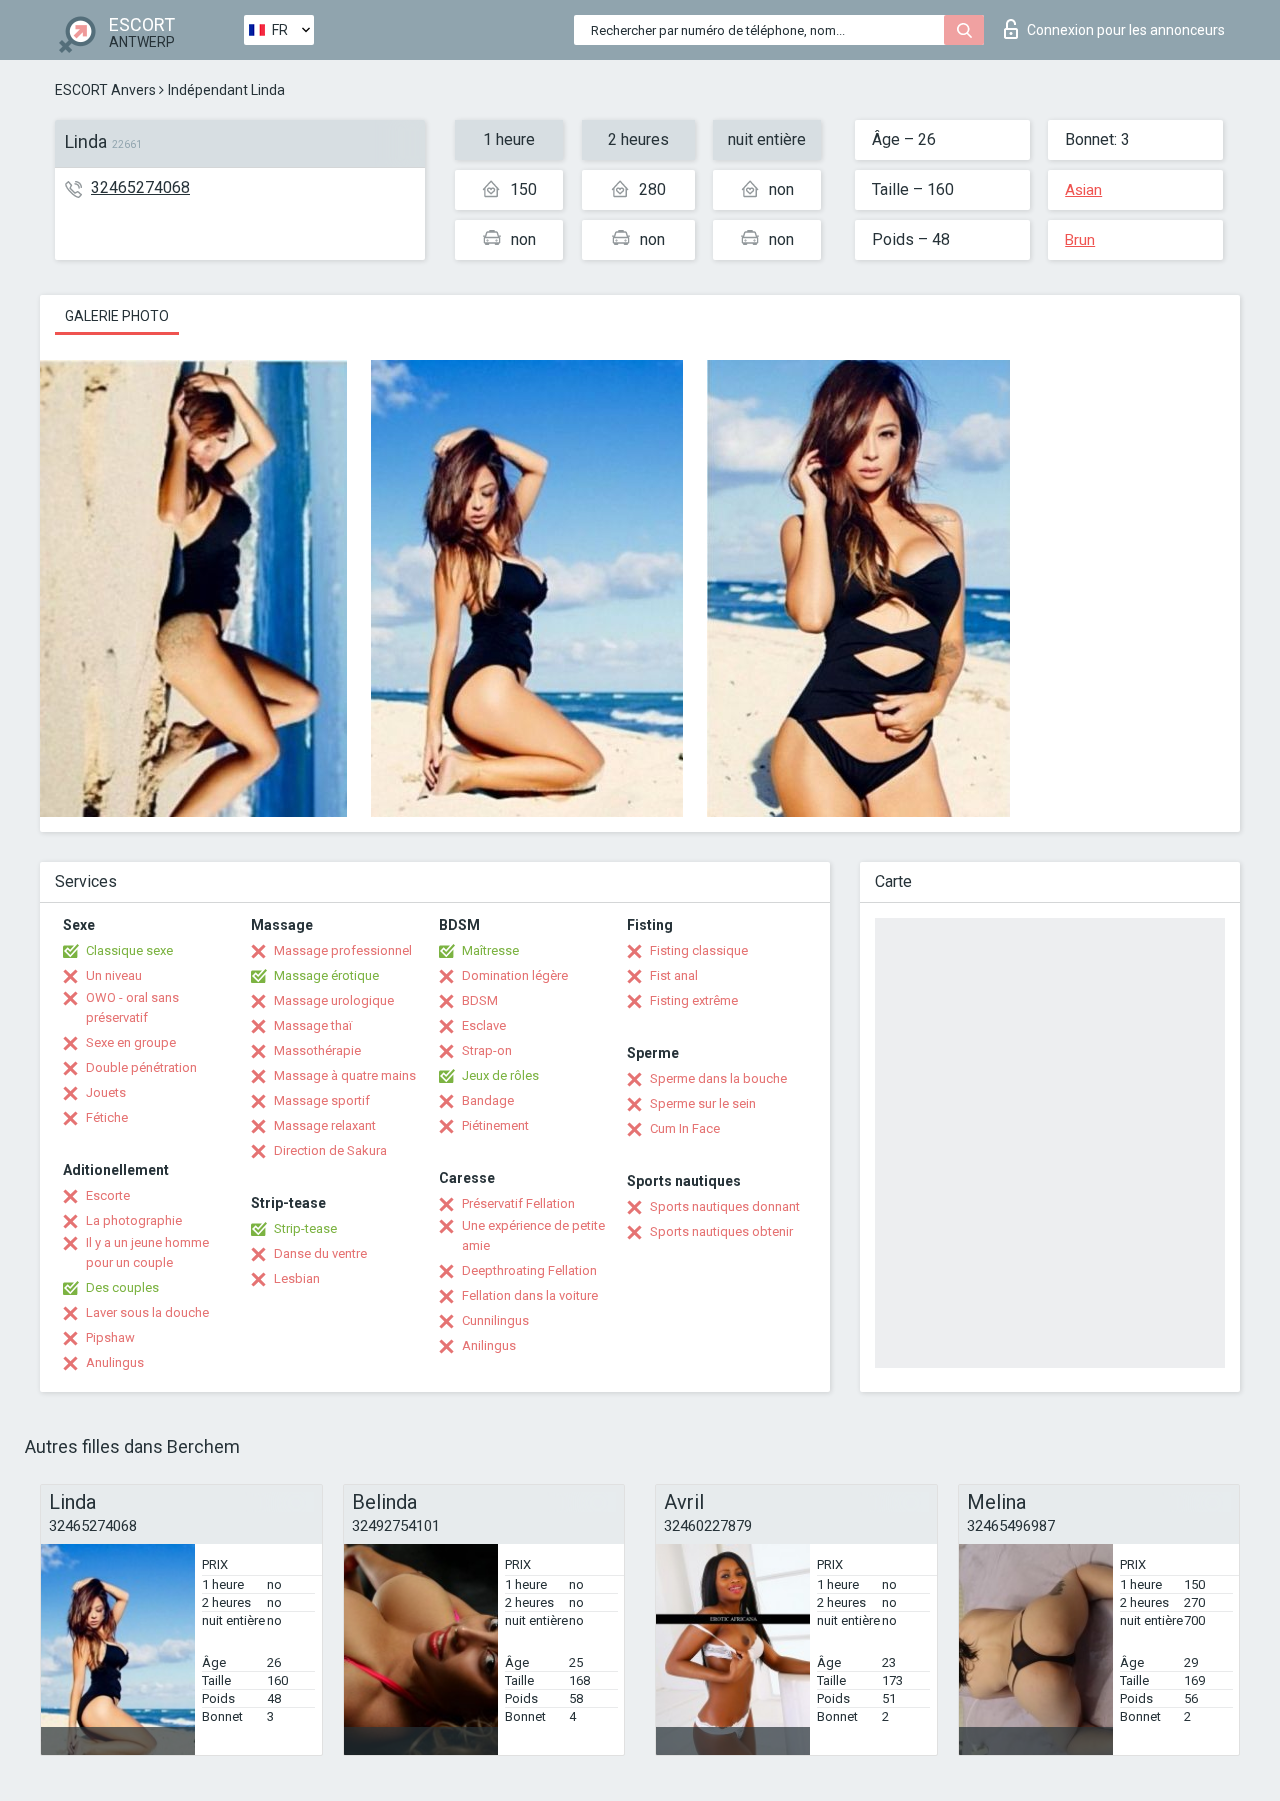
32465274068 (140, 187)
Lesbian (297, 1278)
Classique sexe (129, 950)
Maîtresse (490, 950)
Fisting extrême (694, 1000)
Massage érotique (326, 975)
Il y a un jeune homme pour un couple (147, 1252)
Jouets (106, 1092)
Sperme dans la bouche (718, 1078)
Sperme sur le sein (703, 1103)
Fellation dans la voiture (530, 1295)
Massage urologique (334, 1000)
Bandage (488, 1100)
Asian (1083, 190)
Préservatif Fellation (518, 1203)
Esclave (484, 1025)
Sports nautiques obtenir (721, 1231)
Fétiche (107, 1117)
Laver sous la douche (147, 1312)
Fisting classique (699, 950)
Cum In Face (685, 1128)
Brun (1080, 240)
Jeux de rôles (500, 1075)
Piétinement (495, 1125)
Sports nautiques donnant (725, 1206)
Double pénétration (141, 1067)
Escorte (108, 1195)
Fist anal (674, 975)
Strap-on (487, 1050)
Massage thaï (313, 1025)
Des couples (122, 1287)
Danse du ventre (320, 1253)
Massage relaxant (325, 1125)
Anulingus (115, 1362)
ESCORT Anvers (105, 90)
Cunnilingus (495, 1320)
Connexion (1126, 30)
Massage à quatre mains (345, 1075)
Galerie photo (117, 316)
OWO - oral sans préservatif (132, 1007)
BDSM (480, 1000)
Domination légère (515, 975)
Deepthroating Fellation (529, 1270)
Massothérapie (317, 1050)
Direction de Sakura (330, 1150)
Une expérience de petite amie (533, 1235)
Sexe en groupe (131, 1042)
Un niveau (114, 975)
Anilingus (489, 1345)
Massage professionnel (343, 950)
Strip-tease (305, 1228)
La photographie (134, 1220)
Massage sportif (322, 1100)
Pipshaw (110, 1337)
